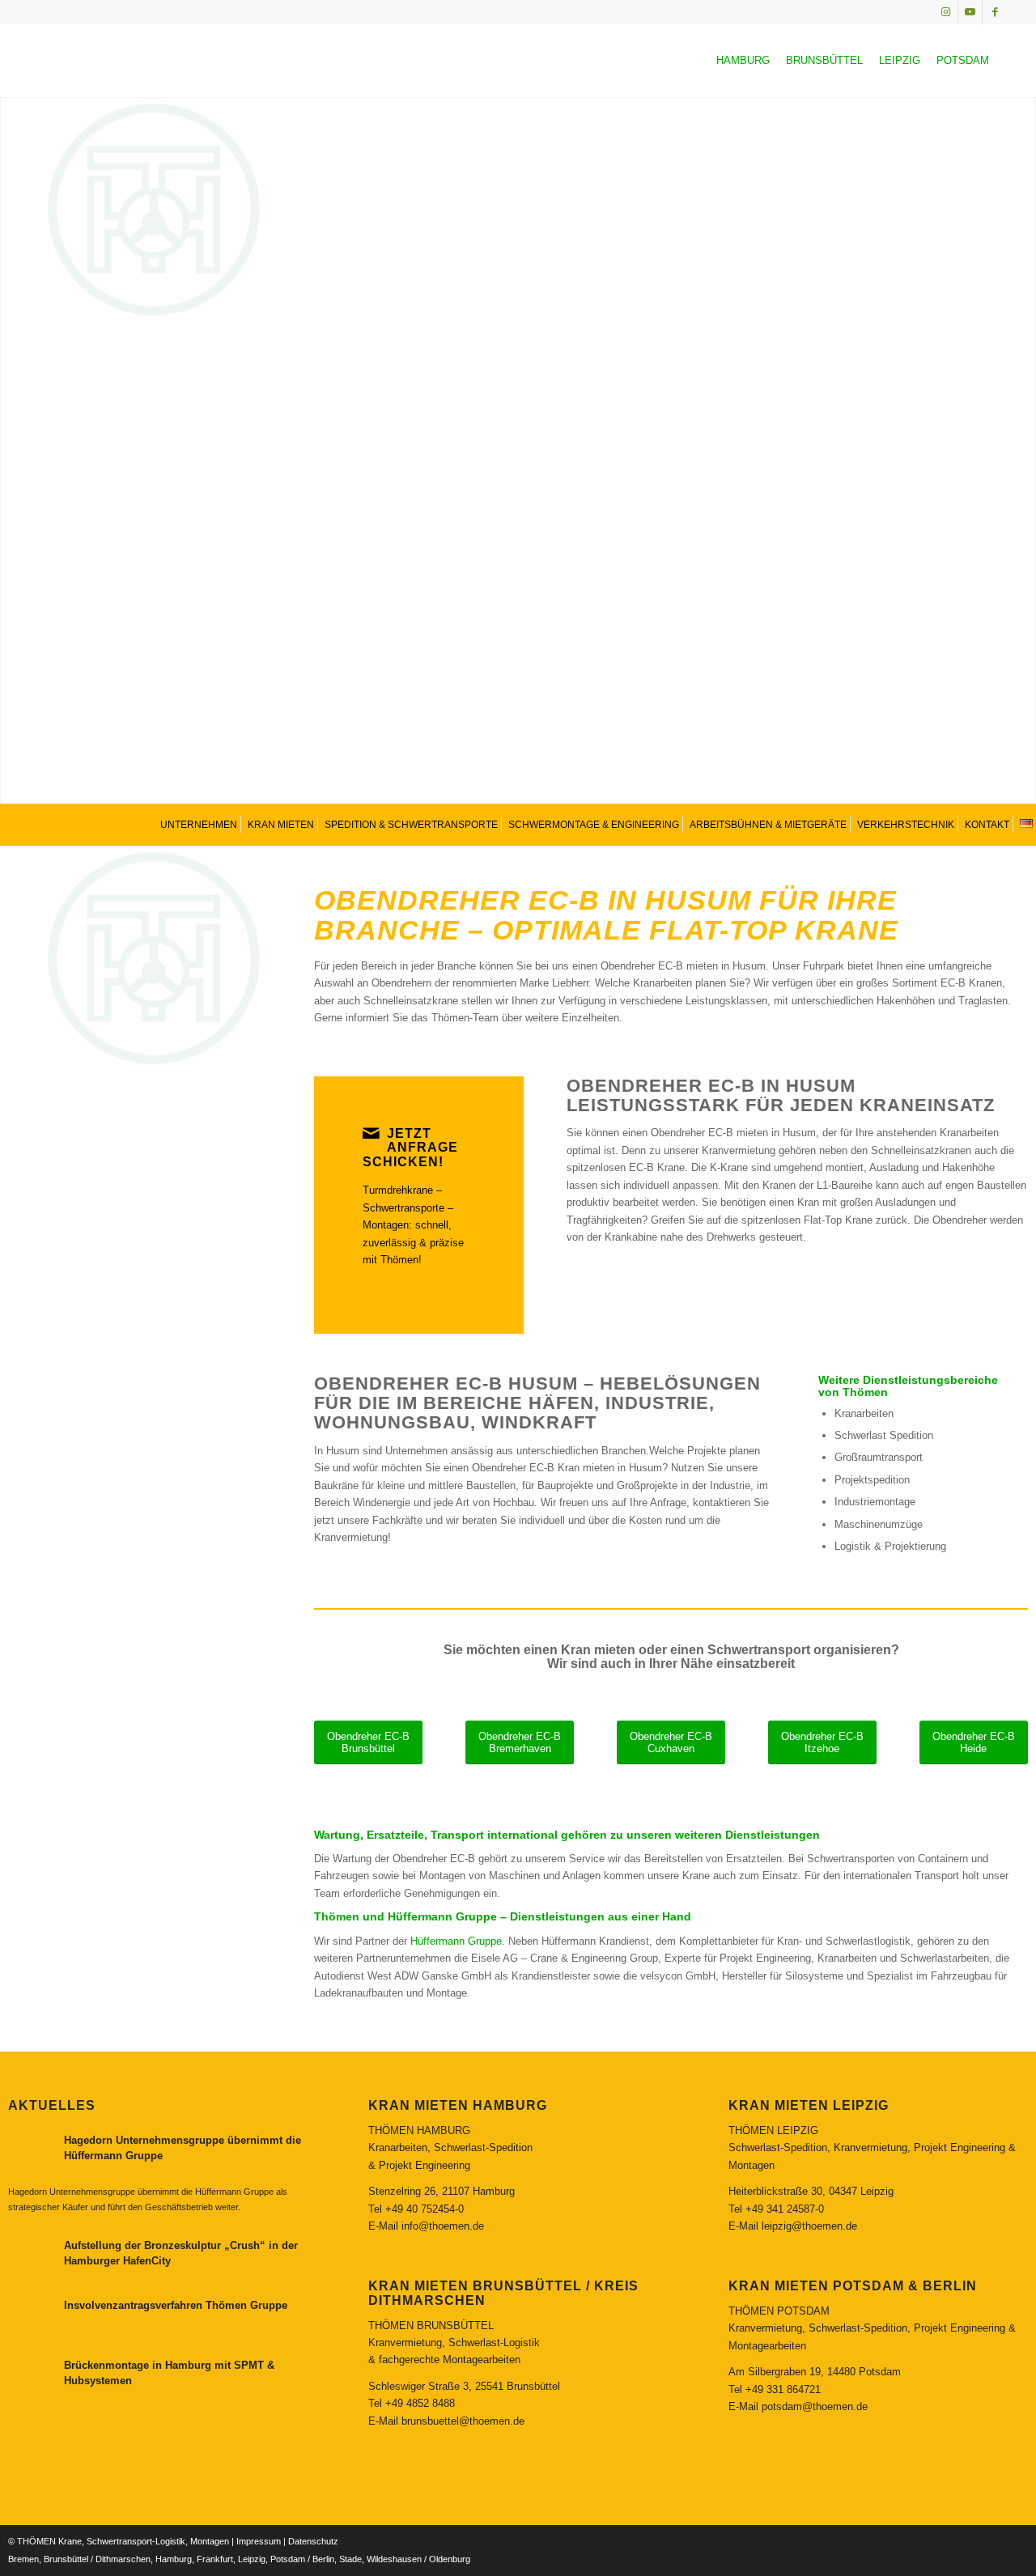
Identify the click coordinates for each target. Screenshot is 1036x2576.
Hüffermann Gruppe (456, 1941)
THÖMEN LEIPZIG (773, 2130)
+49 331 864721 (783, 2389)
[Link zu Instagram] (946, 12)
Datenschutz (313, 2541)
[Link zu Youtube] (970, 12)
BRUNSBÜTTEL (824, 60)
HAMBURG (743, 60)
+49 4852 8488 (420, 2403)
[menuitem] (197, 824)
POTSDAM (963, 60)
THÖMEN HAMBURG (419, 2130)
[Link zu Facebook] (995, 12)
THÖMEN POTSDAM (779, 2311)
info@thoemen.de (443, 2226)
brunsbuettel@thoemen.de (463, 2421)
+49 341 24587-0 (785, 2209)
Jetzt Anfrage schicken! (410, 1148)
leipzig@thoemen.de (809, 2226)
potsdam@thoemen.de (815, 2406)
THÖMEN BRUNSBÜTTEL (431, 2326)
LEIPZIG (900, 60)
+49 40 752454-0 (425, 2209)
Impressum (259, 2541)
